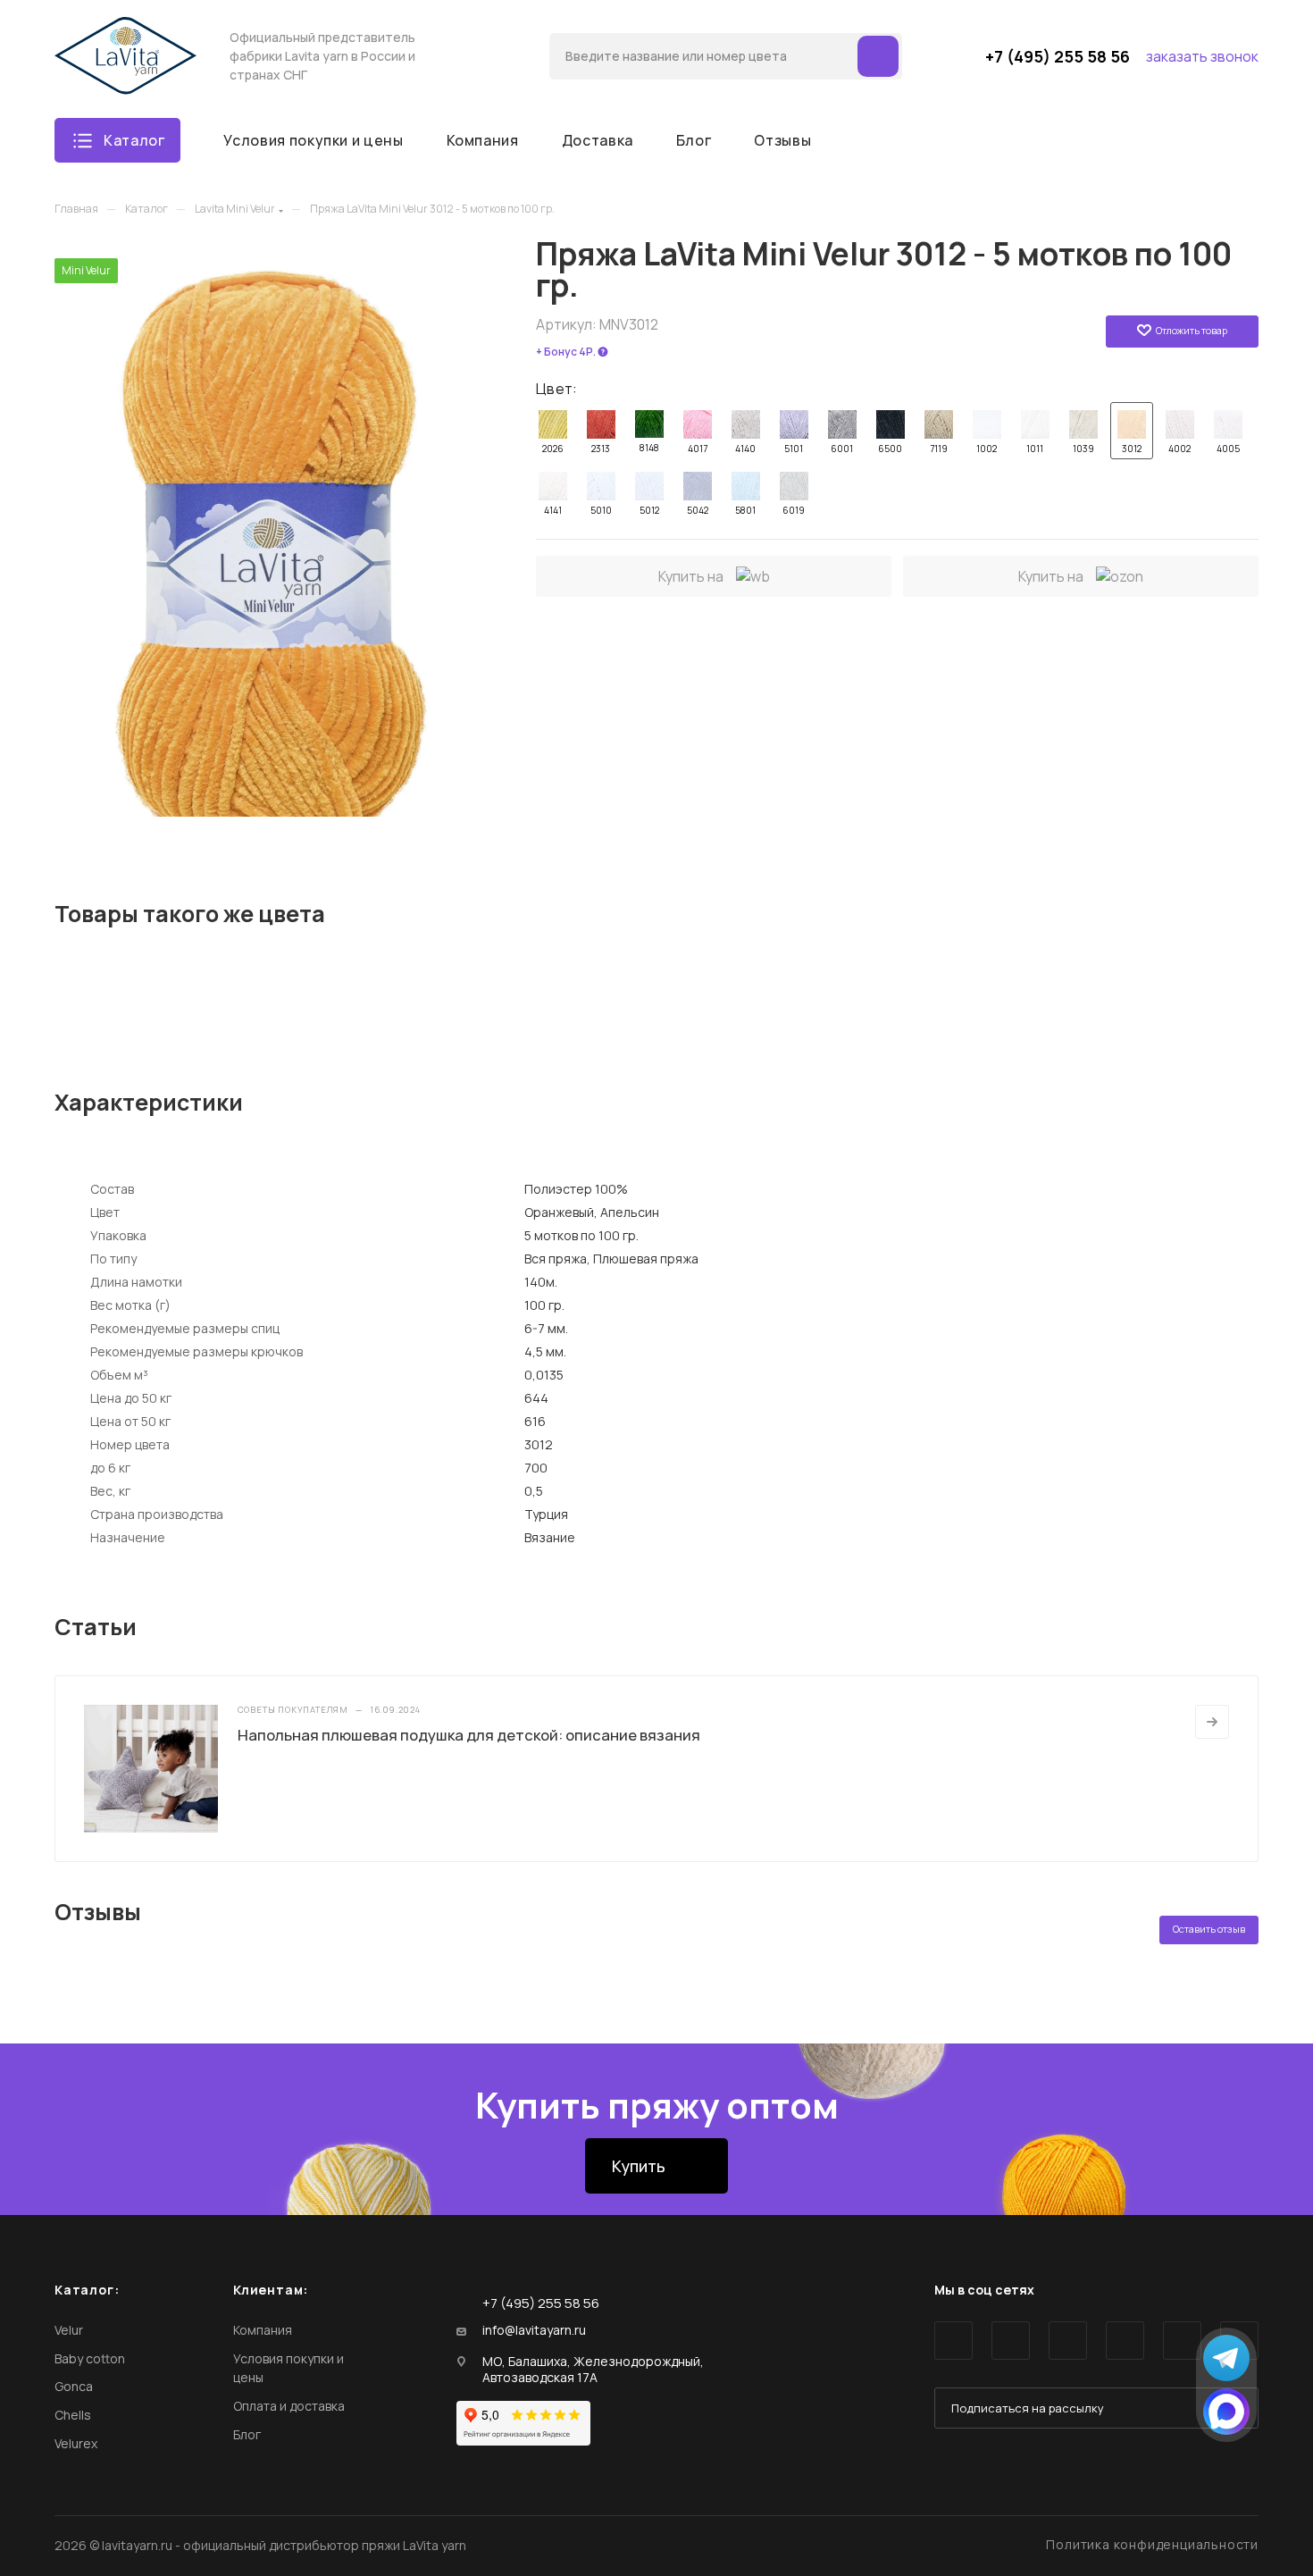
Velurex (76, 2443)
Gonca (74, 2386)
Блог (247, 2434)
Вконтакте (953, 2341)
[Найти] (878, 56)
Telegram (1011, 2341)
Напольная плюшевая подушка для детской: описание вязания (469, 1735)
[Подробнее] (1212, 1722)
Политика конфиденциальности (1152, 2544)
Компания (263, 2330)
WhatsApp (1182, 2341)
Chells (73, 2415)
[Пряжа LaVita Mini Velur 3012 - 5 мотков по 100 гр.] (278, 537)
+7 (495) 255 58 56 (1058, 56)
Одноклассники (1125, 2341)
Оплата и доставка (289, 2406)
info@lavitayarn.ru (534, 2330)
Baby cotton (90, 2358)
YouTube (1068, 2341)
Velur (69, 2330)
